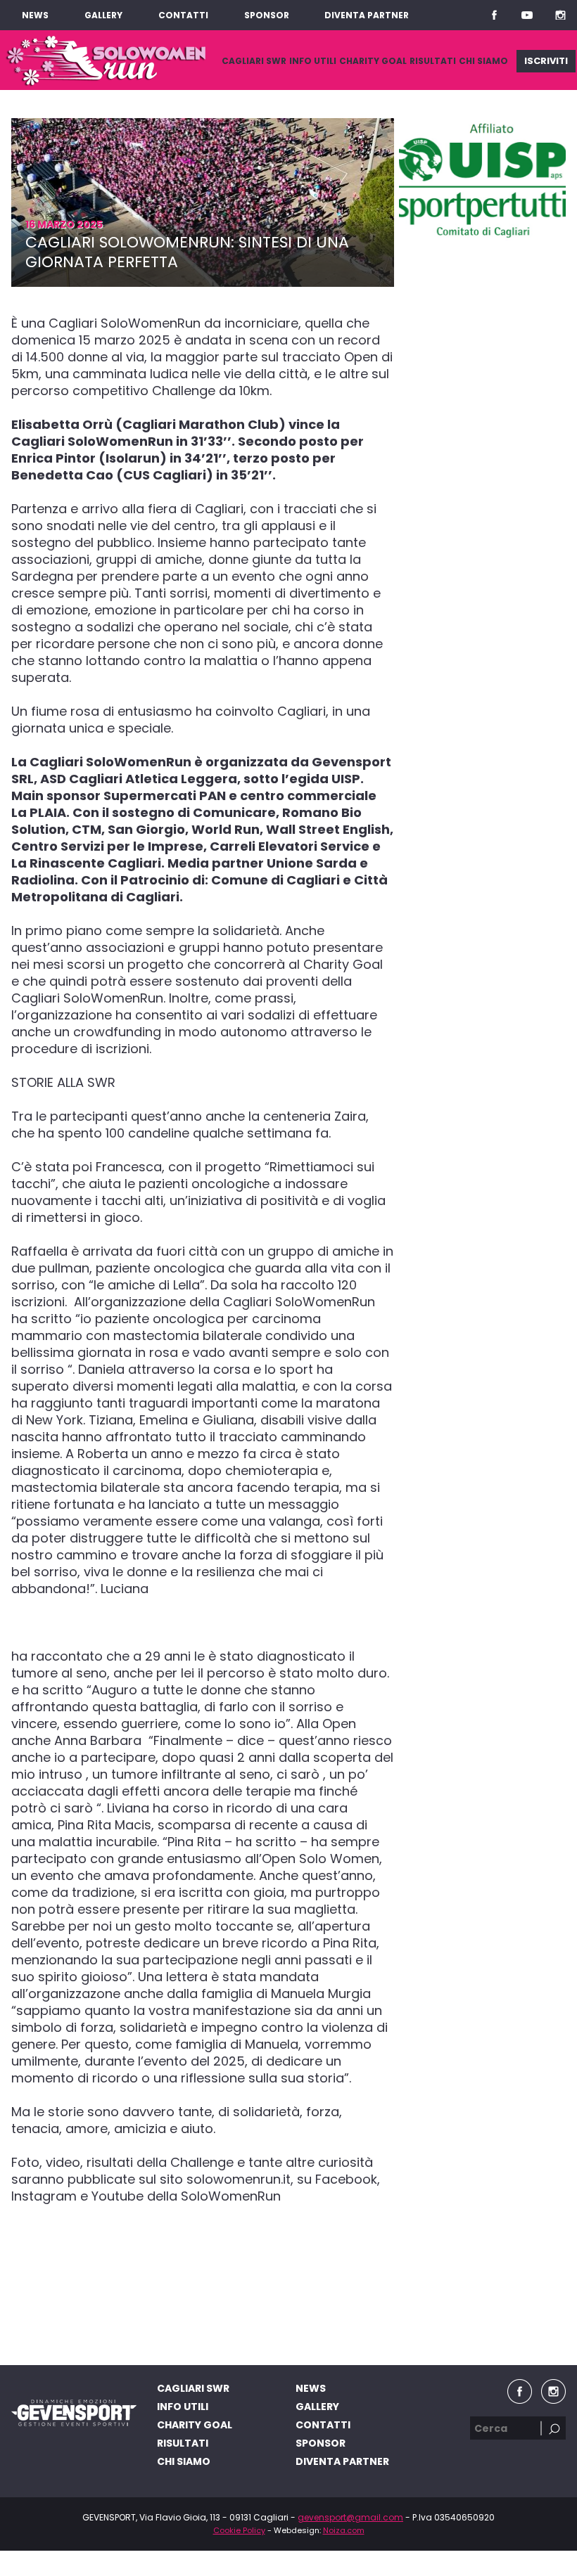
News (35, 15)
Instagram (560, 15)
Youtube (527, 15)
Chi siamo (483, 61)
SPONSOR (267, 15)
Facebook (494, 15)
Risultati (433, 61)
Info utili (313, 61)
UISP (482, 181)
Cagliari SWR (254, 61)
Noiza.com (344, 2530)
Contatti (183, 15)
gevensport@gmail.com (350, 2517)
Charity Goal (373, 61)
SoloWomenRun (106, 60)
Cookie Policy (239, 2530)
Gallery (103, 15)
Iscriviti (546, 61)
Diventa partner (367, 15)
